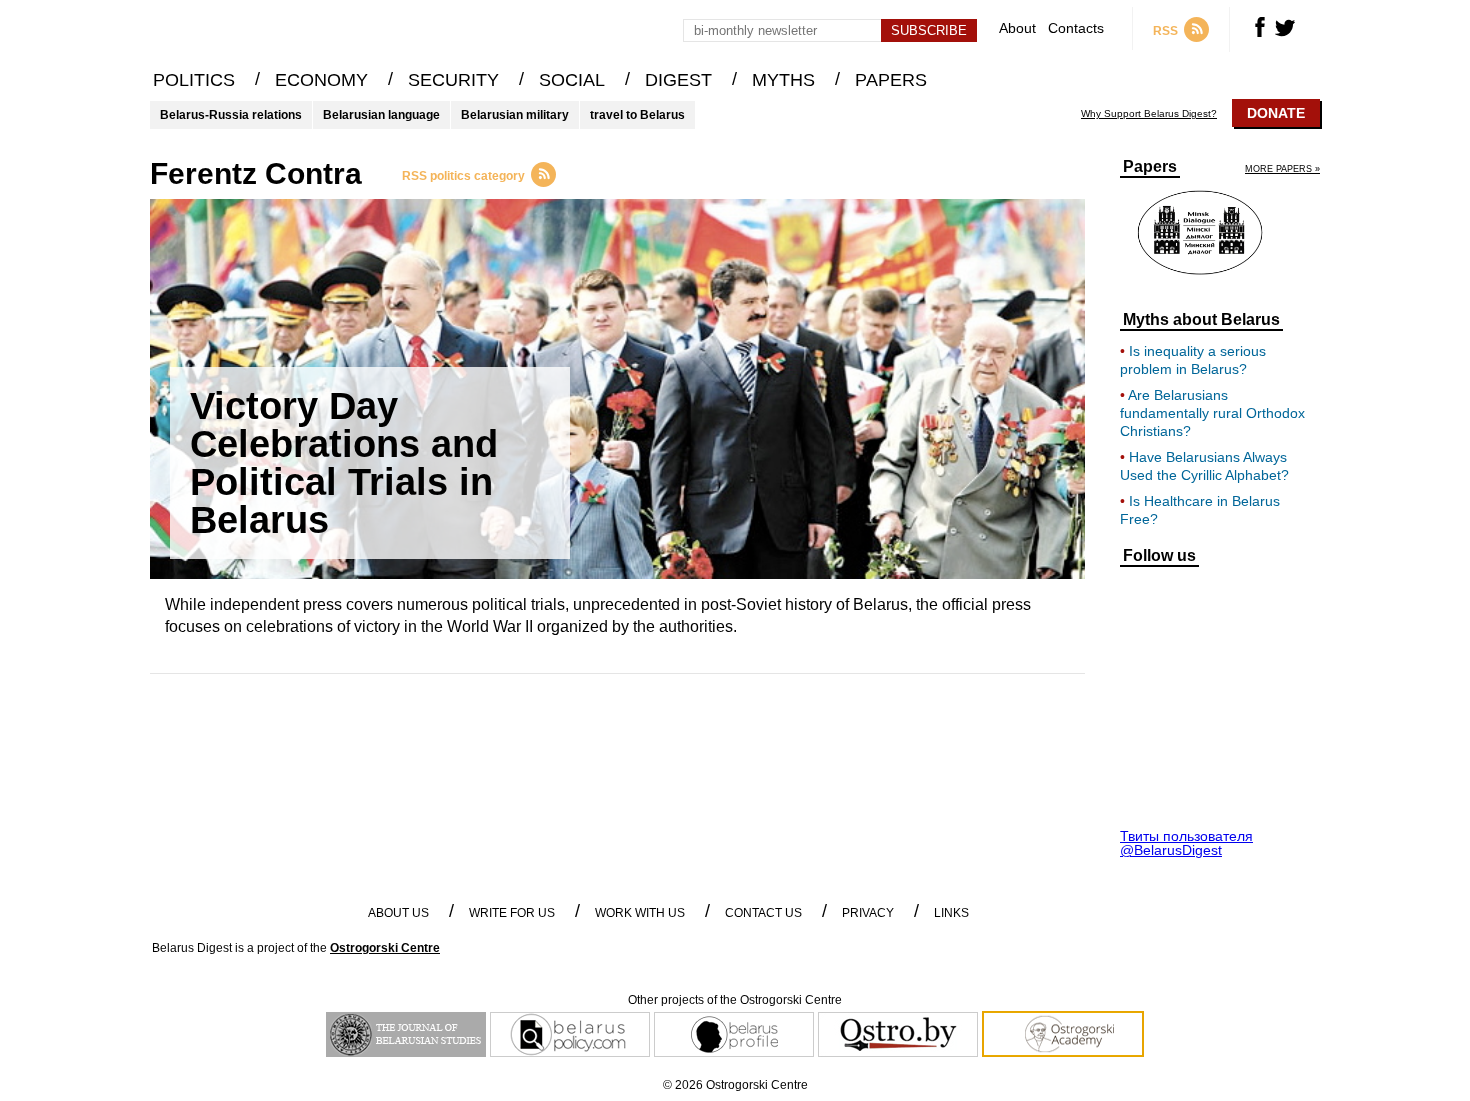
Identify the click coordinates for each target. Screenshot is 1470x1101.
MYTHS (783, 80)
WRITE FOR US (512, 913)
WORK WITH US (640, 913)
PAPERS (891, 80)
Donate (1276, 113)
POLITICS (194, 80)
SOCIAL (572, 80)
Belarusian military (515, 115)
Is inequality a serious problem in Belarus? (1193, 360)
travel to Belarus (637, 115)
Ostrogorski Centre (385, 948)
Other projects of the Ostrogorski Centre (735, 1000)
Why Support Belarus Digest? (1149, 114)
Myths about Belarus (1201, 320)
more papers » (1282, 169)
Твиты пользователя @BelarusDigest (1186, 843)
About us (398, 913)
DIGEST (678, 80)
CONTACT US (763, 913)
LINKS (951, 913)
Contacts (1076, 28)
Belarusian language (381, 115)
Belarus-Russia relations (231, 115)
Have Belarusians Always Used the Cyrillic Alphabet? (1204, 466)
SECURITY (453, 80)
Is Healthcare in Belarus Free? (1200, 510)
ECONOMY (321, 80)
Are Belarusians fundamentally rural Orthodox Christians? (1212, 413)
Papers (1150, 167)
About (1017, 28)
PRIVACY (868, 913)
